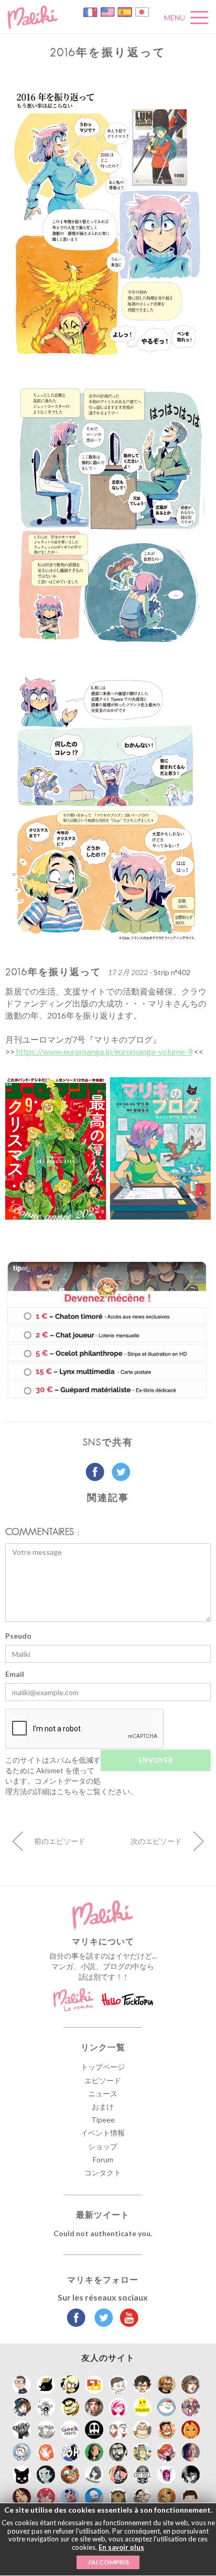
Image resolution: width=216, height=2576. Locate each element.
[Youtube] (127, 2319)
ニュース (103, 2093)
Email (15, 1674)
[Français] (91, 11)
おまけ (103, 2107)
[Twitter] (101, 2319)
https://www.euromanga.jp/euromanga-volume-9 (104, 1051)
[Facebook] (76, 2319)
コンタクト (103, 2173)
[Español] (126, 11)
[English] (108, 11)
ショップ (103, 2146)
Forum (103, 2159)
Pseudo (18, 1636)
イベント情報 (103, 2133)
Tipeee (103, 2120)
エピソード (103, 2080)
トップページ (103, 2067)
